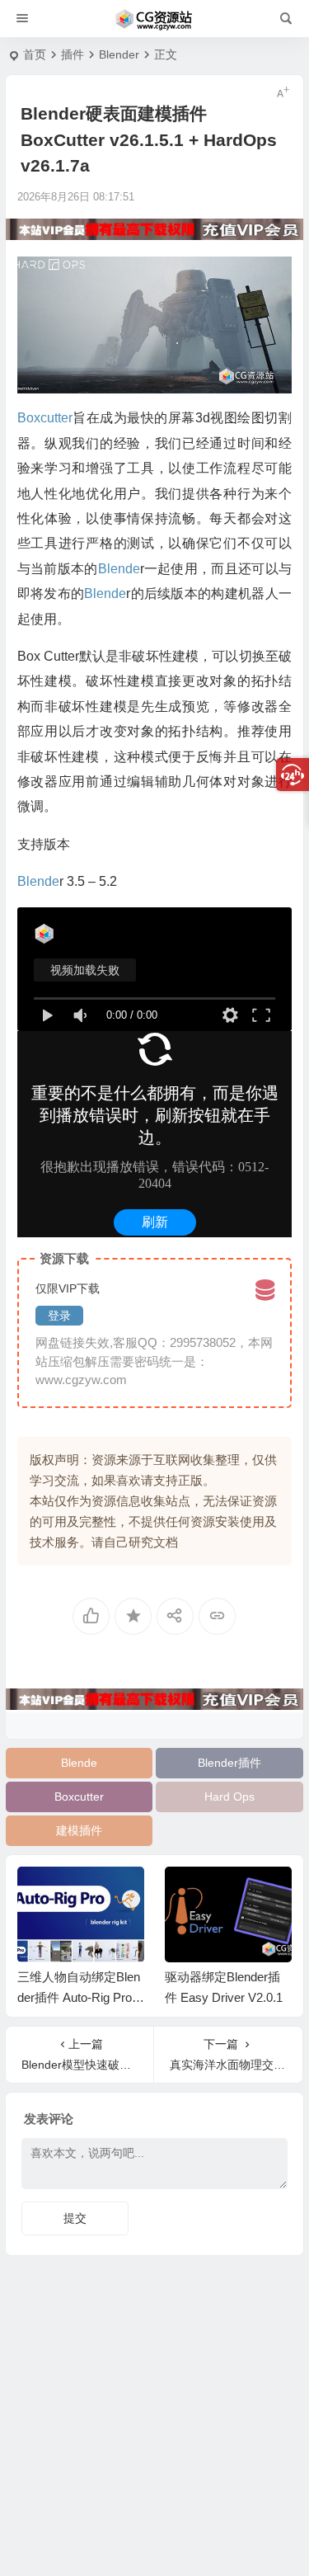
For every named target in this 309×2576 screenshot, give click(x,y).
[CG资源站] (154, 19)
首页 (35, 54)
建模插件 (79, 1830)
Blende (79, 1763)
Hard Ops (229, 1797)
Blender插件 (229, 1763)
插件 (73, 54)
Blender (119, 54)
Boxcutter (79, 1797)
